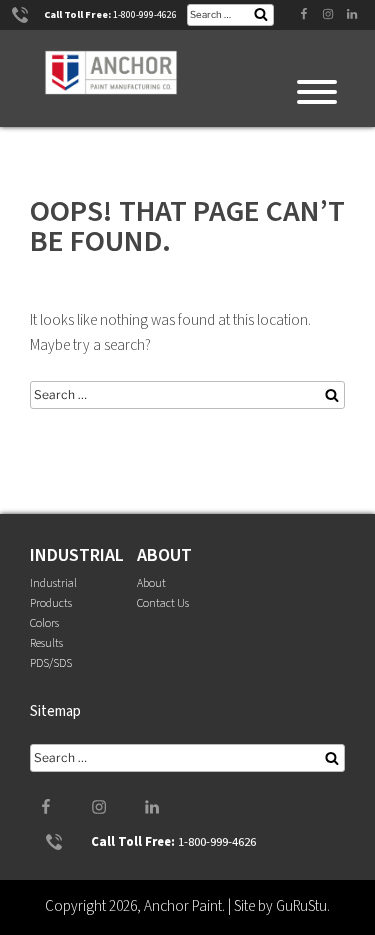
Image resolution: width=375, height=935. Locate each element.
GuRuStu (301, 906)
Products (51, 603)
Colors (44, 623)
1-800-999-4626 (145, 15)
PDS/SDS (51, 663)
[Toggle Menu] (317, 92)
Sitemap (55, 711)
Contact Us (163, 603)
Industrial (53, 583)
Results (46, 643)
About (151, 583)
